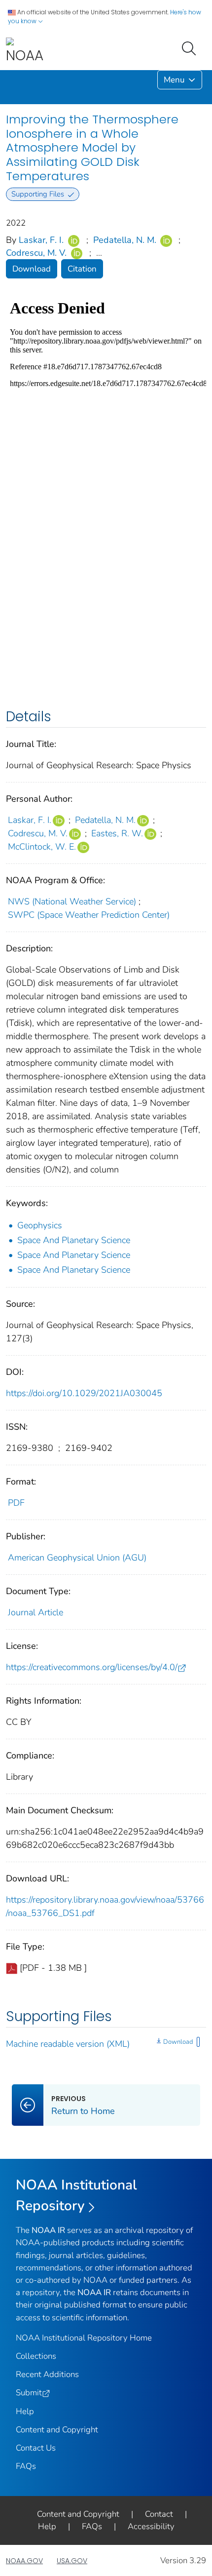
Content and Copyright (57, 2430)
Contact (159, 2514)
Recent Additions (47, 2374)
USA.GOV (72, 2561)
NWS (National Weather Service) (72, 901)
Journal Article (35, 1612)
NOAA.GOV (24, 2561)
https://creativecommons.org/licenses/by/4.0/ (92, 1667)
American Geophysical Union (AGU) (77, 1558)
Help (25, 2411)
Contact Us (36, 2448)
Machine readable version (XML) (68, 2044)
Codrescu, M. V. (36, 253)
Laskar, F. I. (41, 240)
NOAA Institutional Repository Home (84, 2338)
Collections (36, 2356)
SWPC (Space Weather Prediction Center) (89, 915)
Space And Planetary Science (74, 1240)
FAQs (26, 2466)
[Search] (191, 47)
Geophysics (40, 1225)
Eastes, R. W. (117, 833)
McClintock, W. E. (42, 847)
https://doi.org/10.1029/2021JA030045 (84, 1393)
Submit (29, 2393)
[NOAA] (25, 51)
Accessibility (151, 2526)
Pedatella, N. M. (125, 240)
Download (32, 269)
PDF (16, 1503)
